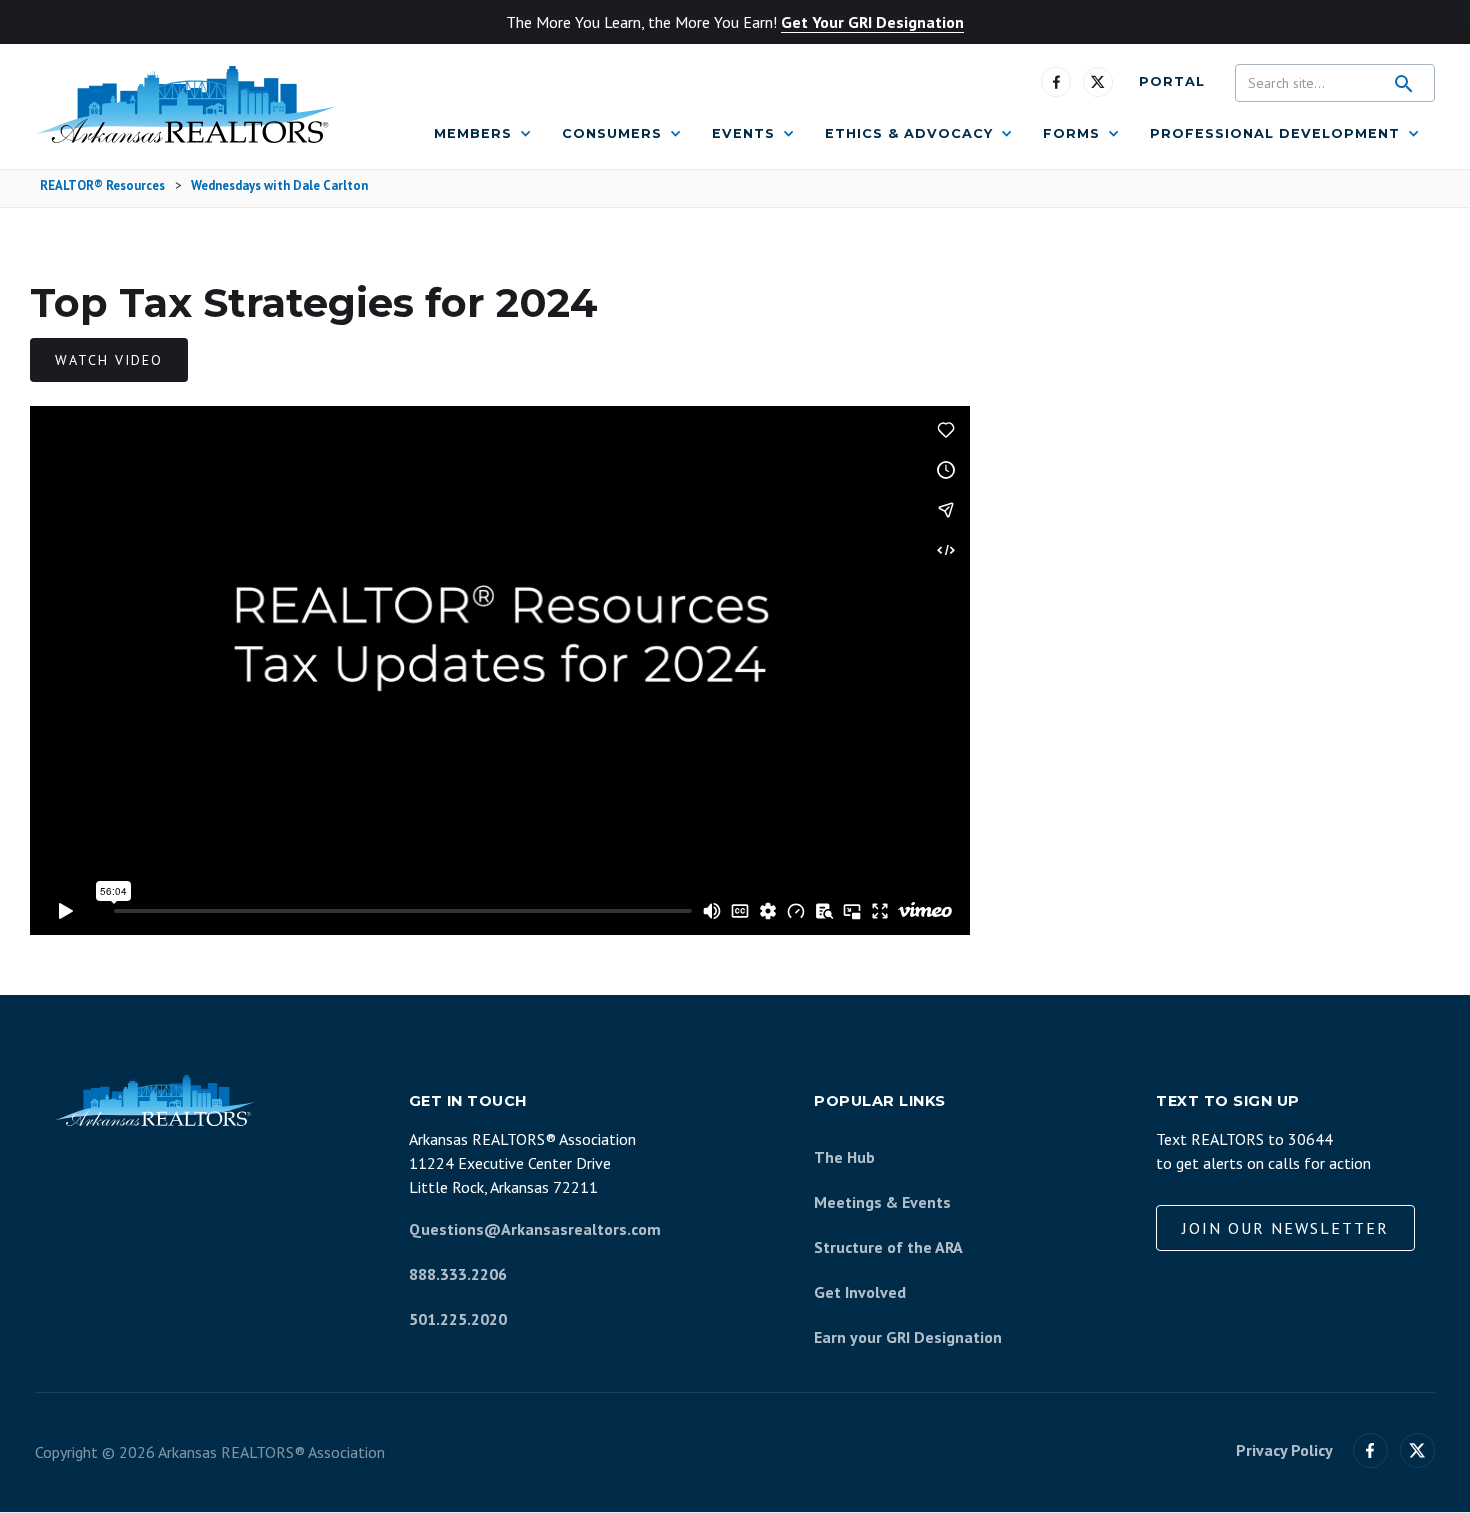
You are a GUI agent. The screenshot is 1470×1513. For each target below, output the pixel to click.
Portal (1172, 81)
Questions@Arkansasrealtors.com (535, 1229)
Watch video (109, 360)
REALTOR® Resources (102, 186)
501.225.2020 (458, 1319)
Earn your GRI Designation (908, 1337)
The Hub (844, 1157)
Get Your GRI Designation (872, 22)
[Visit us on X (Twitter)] (1417, 1450)
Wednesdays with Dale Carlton (279, 186)
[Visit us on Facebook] (1056, 82)
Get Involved (860, 1292)
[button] (483, 134)
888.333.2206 (458, 1274)
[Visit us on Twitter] (1098, 82)
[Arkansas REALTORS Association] (185, 105)
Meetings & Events (882, 1202)
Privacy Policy (1284, 1450)
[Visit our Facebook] (1370, 1450)
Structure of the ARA (888, 1247)
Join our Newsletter (1285, 1228)
